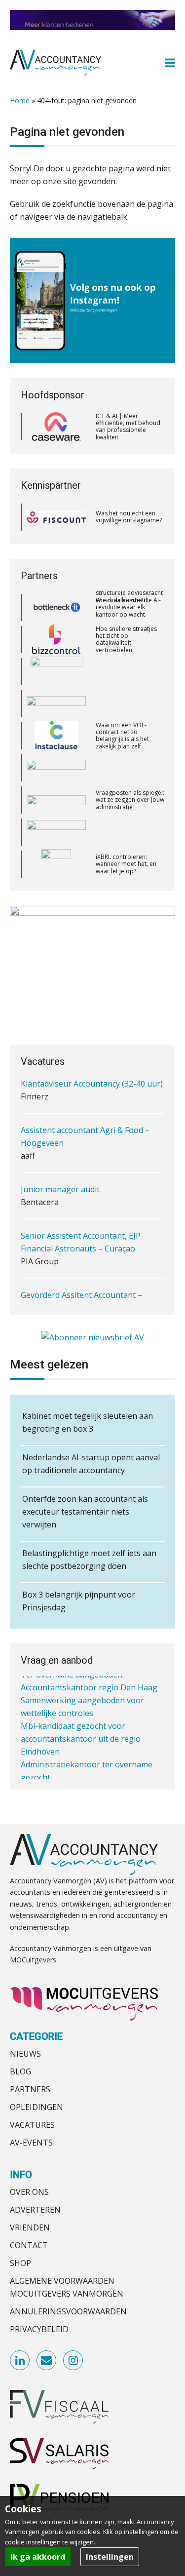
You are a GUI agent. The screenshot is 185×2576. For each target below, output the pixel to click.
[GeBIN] (56, 800)
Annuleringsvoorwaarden (68, 2311)
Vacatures (32, 2125)
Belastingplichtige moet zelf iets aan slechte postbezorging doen (89, 1560)
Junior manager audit (60, 1179)
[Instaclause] (56, 703)
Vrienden (30, 2227)
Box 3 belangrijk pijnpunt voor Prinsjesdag (79, 1601)
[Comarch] (56, 639)
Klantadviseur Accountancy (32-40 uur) (92, 1074)
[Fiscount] (56, 517)
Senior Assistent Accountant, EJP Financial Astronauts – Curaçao (81, 1232)
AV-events (31, 2143)
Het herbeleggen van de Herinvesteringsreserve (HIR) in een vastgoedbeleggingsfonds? (127, 864)
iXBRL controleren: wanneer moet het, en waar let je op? (126, 832)
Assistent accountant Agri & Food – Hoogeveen (85, 1127)
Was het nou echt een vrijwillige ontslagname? (129, 517)
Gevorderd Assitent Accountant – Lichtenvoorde (81, 1291)
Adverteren (35, 2210)
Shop (20, 2263)
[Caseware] (56, 427)
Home (20, 100)
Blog (20, 2071)
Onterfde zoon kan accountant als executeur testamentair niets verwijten (85, 1512)
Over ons (29, 2192)
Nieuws (25, 2054)
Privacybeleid (39, 2329)
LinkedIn (20, 2361)
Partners (30, 2089)
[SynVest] (53, 864)
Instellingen (110, 2557)
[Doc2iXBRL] (56, 832)
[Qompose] (56, 671)
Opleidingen (37, 2107)
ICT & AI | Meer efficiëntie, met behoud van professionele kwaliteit (128, 427)
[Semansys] (56, 736)
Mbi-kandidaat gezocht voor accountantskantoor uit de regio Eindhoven (81, 1724)
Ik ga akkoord (38, 2557)
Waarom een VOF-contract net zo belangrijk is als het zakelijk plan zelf (122, 703)
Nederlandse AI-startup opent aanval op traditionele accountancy (91, 1464)
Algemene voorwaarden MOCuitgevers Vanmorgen (67, 2287)
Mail (47, 2361)
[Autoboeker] (56, 768)
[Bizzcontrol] (56, 607)
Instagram (74, 2361)
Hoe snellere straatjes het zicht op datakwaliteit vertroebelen (126, 607)
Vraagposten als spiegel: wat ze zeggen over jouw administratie (130, 768)
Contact (29, 2245)
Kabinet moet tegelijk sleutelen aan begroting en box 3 (88, 1422)
